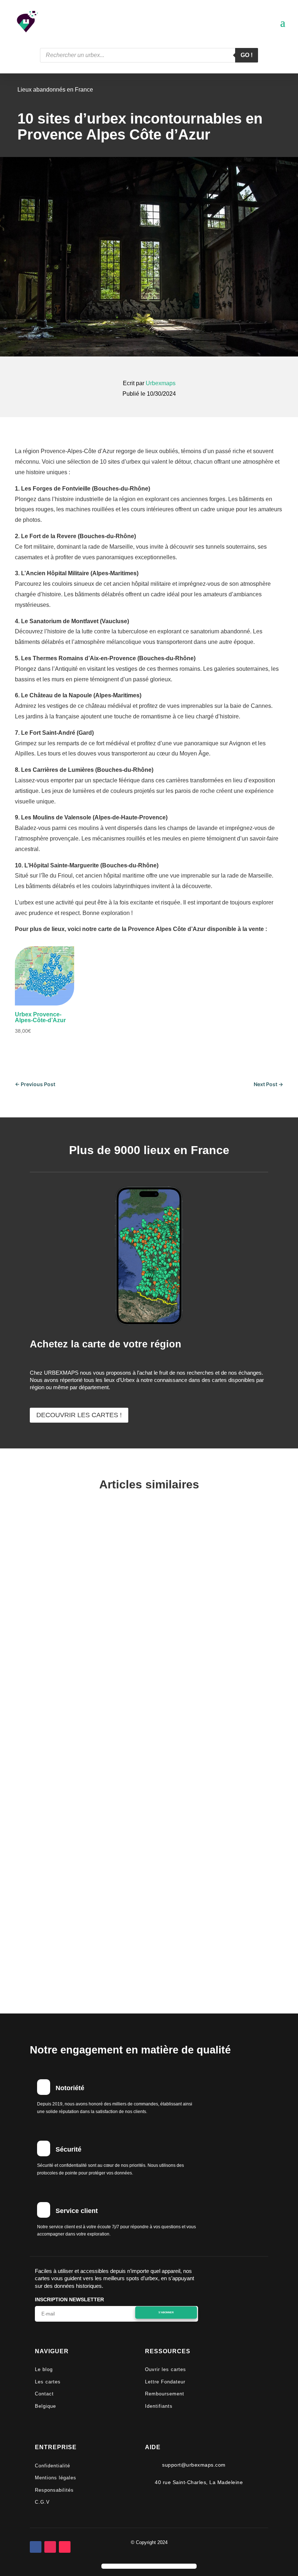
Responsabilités (54, 2490)
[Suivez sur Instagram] (50, 2547)
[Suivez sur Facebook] (36, 2547)
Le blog (44, 2369)
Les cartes (48, 2382)
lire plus (46, 1740)
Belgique (45, 2406)
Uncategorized (140, 1810)
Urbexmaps (161, 383)
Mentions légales (56, 2478)
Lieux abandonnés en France (55, 90)
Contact (44, 2394)
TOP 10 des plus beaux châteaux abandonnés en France (138, 1902)
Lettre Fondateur (165, 2382)
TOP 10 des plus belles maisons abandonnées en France (140, 1686)
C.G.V (42, 2502)
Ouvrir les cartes (166, 2369)
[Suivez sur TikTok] (65, 2547)
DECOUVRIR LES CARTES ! (79, 1415)
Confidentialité (53, 2466)
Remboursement (165, 2394)
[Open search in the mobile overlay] (149, 55)
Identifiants (159, 2406)
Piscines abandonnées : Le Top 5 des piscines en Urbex (140, 1794)
